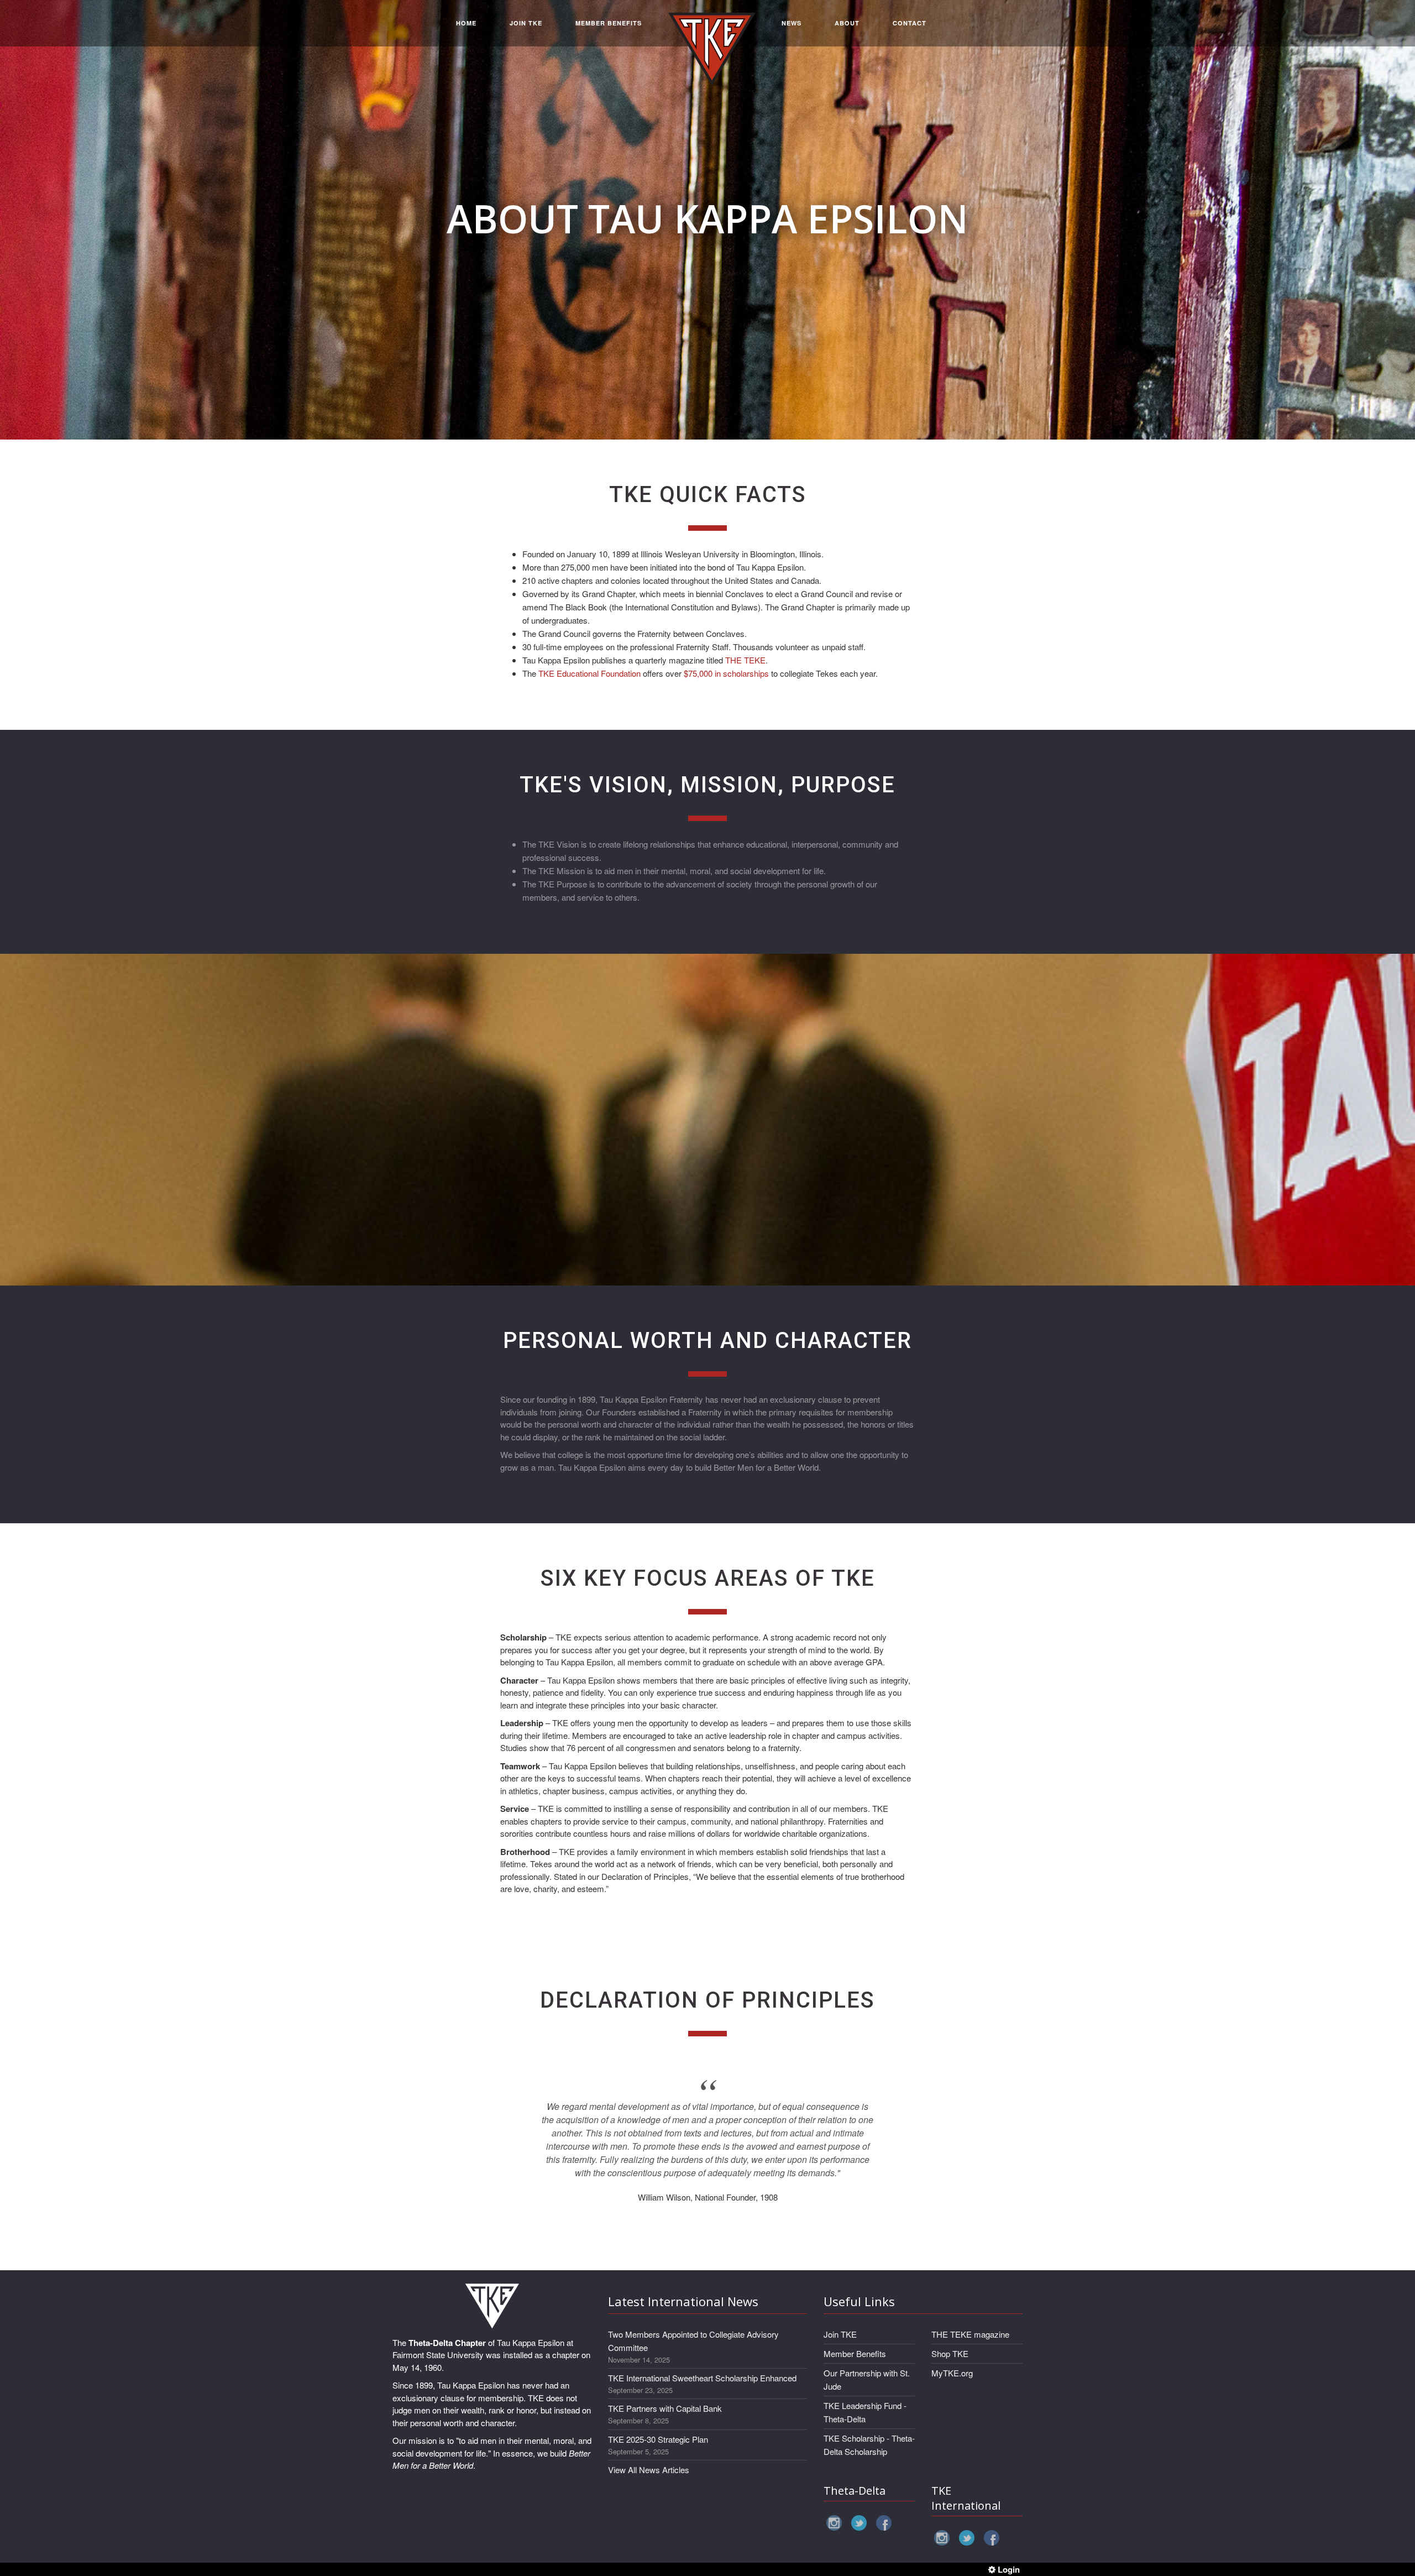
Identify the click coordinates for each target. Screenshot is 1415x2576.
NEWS (792, 23)
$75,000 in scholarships (726, 673)
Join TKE (840, 2334)
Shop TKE (950, 2353)
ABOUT (847, 23)
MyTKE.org (952, 2373)
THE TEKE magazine (970, 2334)
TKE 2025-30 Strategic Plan (658, 2439)
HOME (466, 23)
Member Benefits (855, 2353)
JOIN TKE (526, 23)
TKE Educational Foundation (589, 673)
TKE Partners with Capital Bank (665, 2408)
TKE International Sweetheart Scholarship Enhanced (702, 2378)
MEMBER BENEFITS (609, 23)
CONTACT (910, 23)
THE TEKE (745, 660)
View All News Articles (649, 2470)
